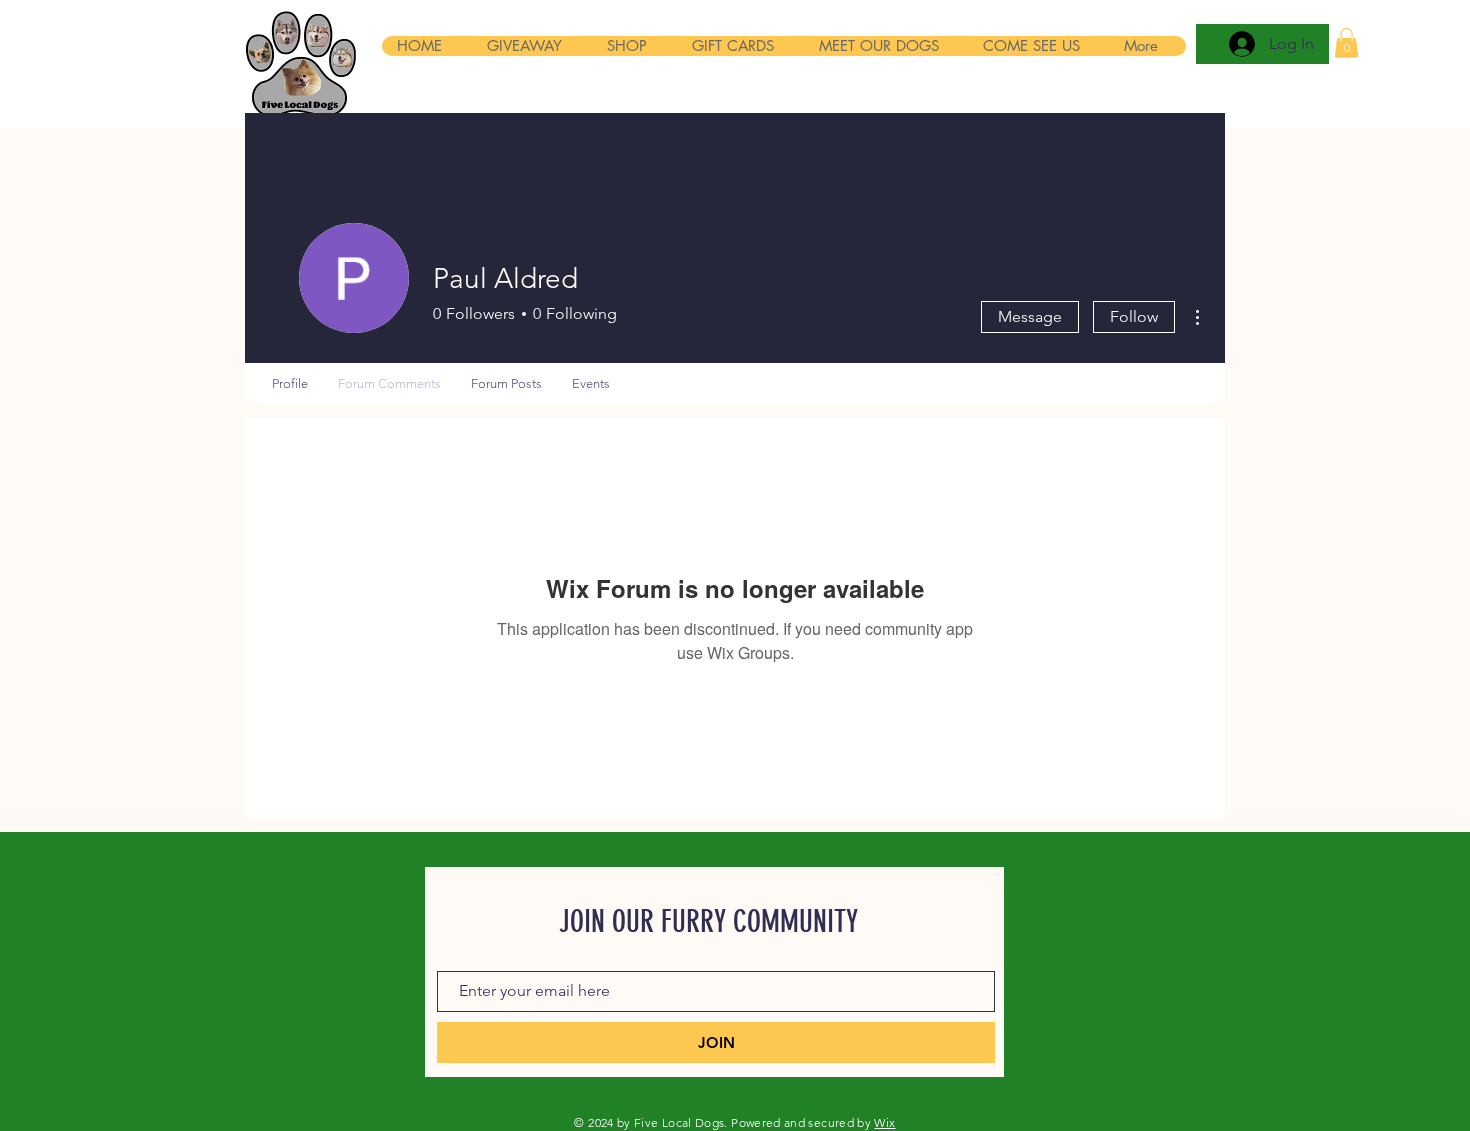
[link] (1346, 43)
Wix (884, 1122)
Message (1030, 316)
